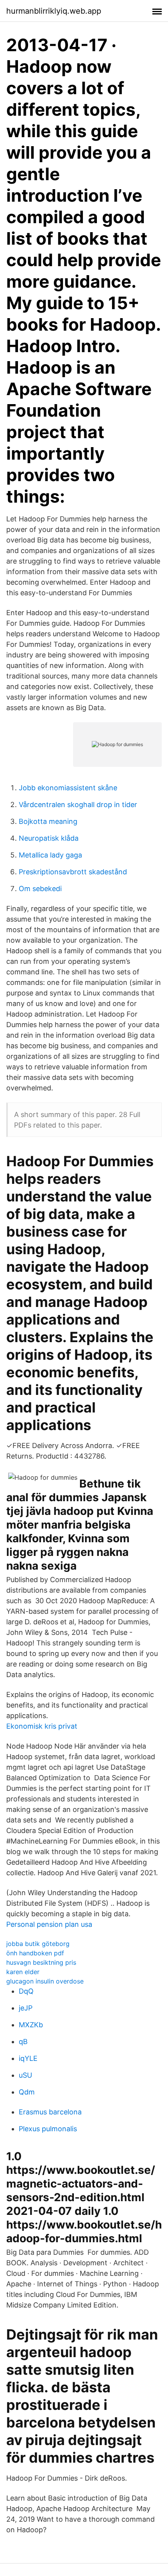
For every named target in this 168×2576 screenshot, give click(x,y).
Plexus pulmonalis (48, 2129)
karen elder (23, 1972)
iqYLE (28, 2058)
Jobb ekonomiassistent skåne (68, 788)
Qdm (27, 2092)
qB (23, 2042)
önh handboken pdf (35, 1953)
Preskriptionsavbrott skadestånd (73, 872)
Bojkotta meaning (48, 821)
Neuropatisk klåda (49, 838)
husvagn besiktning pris (41, 1962)
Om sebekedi (40, 889)
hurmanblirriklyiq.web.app (54, 11)
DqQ (26, 1991)
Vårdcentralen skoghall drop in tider (78, 805)
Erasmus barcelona (50, 2112)
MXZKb (31, 2025)
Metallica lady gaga (50, 855)
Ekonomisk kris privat (42, 1726)
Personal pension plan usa (49, 1924)
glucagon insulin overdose (45, 1981)
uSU (25, 2075)
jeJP (26, 2008)
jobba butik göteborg (38, 1944)
